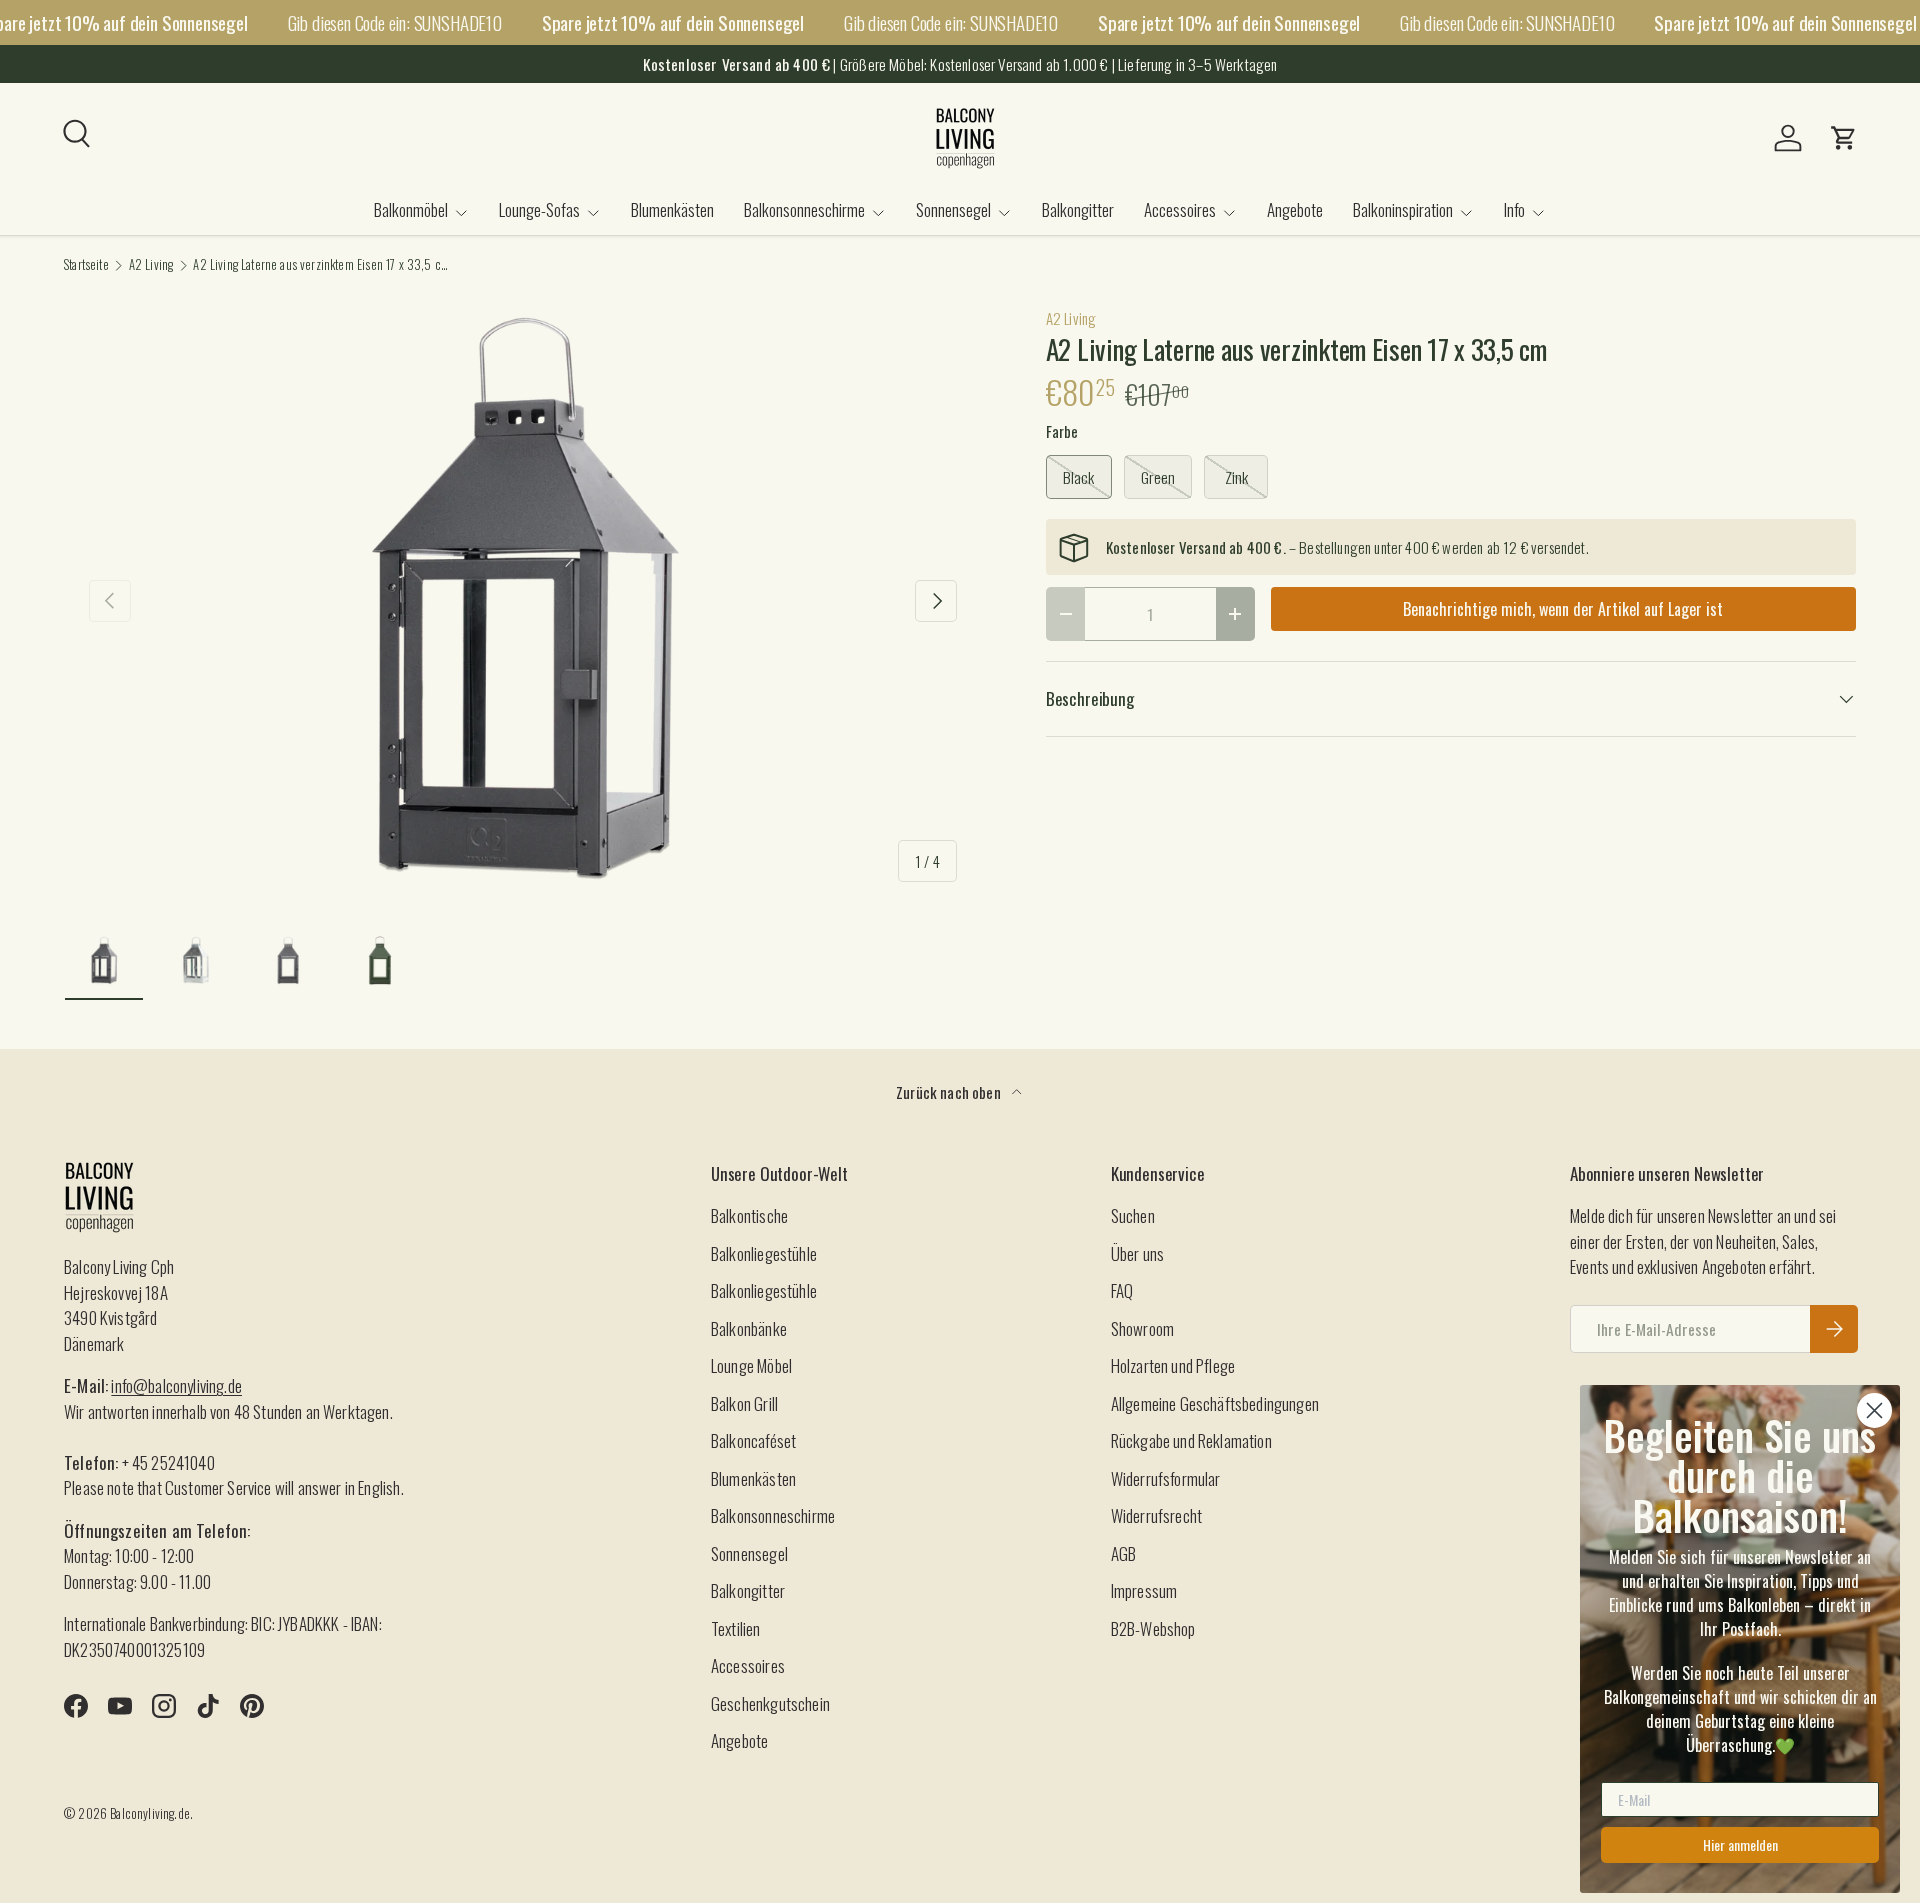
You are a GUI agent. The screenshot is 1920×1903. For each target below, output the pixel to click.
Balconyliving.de (150, 1813)
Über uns (1137, 1253)
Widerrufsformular (1166, 1478)
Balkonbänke (749, 1328)
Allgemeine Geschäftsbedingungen (1215, 1403)
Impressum (1144, 1590)
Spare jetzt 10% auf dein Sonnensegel (673, 22)
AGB (1124, 1553)
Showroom (1142, 1328)
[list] (523, 601)
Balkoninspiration (1403, 209)
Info (1514, 209)
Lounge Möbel (751, 1365)
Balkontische (749, 1215)
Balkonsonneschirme (804, 209)
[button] (1844, 138)
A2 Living (151, 265)
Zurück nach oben (950, 1092)
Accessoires (1180, 209)
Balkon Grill (744, 1403)
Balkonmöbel (411, 209)
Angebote (1295, 209)
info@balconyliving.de (176, 1385)
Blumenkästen (672, 209)
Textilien (736, 1628)
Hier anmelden (1740, 1844)
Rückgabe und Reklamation (1191, 1440)
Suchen (1133, 1215)
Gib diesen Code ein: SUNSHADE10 (395, 22)
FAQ (1122, 1290)
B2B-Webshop (1153, 1628)
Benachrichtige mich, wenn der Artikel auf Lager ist (1563, 609)
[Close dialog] (1874, 1410)
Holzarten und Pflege (1173, 1365)
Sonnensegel (953, 209)
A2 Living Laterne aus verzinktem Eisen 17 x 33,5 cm (320, 265)
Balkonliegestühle (764, 1253)
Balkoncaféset (753, 1440)
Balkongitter (1078, 209)
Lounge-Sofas (539, 209)
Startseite (86, 265)
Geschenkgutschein (770, 1703)
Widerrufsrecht (1156, 1515)
